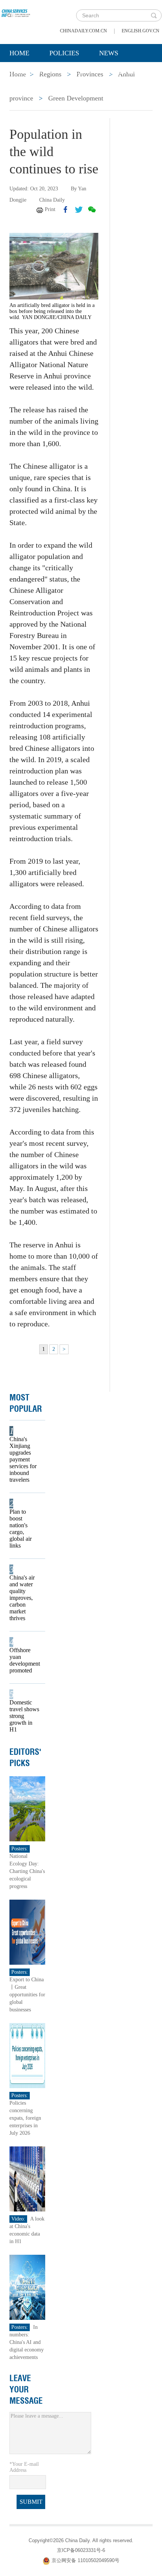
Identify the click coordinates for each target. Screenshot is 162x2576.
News (109, 53)
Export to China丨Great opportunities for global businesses (27, 1995)
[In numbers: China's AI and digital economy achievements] (27, 2287)
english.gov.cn (141, 31)
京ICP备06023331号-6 (81, 2550)
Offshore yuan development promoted (25, 1660)
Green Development (76, 98)
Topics (72, 72)
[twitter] (79, 210)
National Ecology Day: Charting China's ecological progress (27, 1871)
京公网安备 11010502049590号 (86, 2560)
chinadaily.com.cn (83, 31)
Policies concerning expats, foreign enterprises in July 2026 (25, 2118)
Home (19, 53)
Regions (119, 72)
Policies (64, 53)
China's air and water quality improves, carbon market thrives (22, 1598)
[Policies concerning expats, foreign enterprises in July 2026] (27, 2055)
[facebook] (66, 210)
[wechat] (92, 210)
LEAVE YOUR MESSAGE (26, 2389)
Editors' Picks (25, 1757)
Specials (25, 72)
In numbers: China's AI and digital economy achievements (27, 2342)
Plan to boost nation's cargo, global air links (21, 1529)
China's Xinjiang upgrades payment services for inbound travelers (23, 1459)
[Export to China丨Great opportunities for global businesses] (27, 1932)
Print (50, 209)
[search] (154, 15)
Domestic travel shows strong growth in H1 (24, 1716)
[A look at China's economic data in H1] (27, 2179)
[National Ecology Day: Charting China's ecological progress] (27, 1808)
